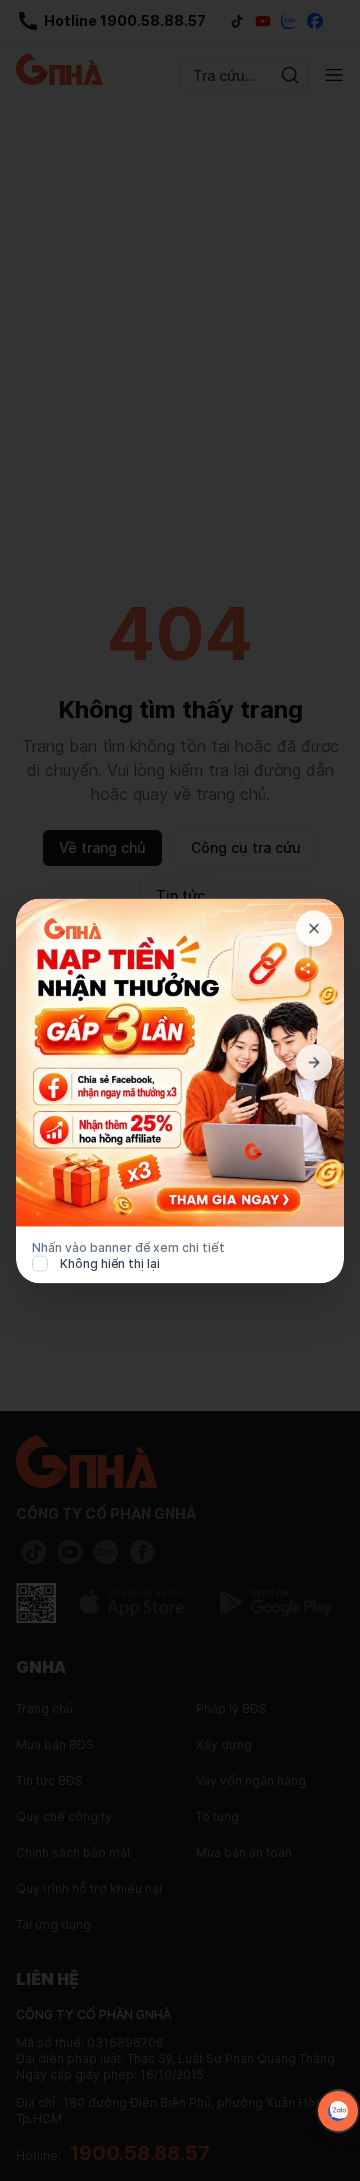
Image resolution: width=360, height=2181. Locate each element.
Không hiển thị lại (110, 1262)
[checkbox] (40, 1263)
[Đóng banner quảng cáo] (314, 928)
